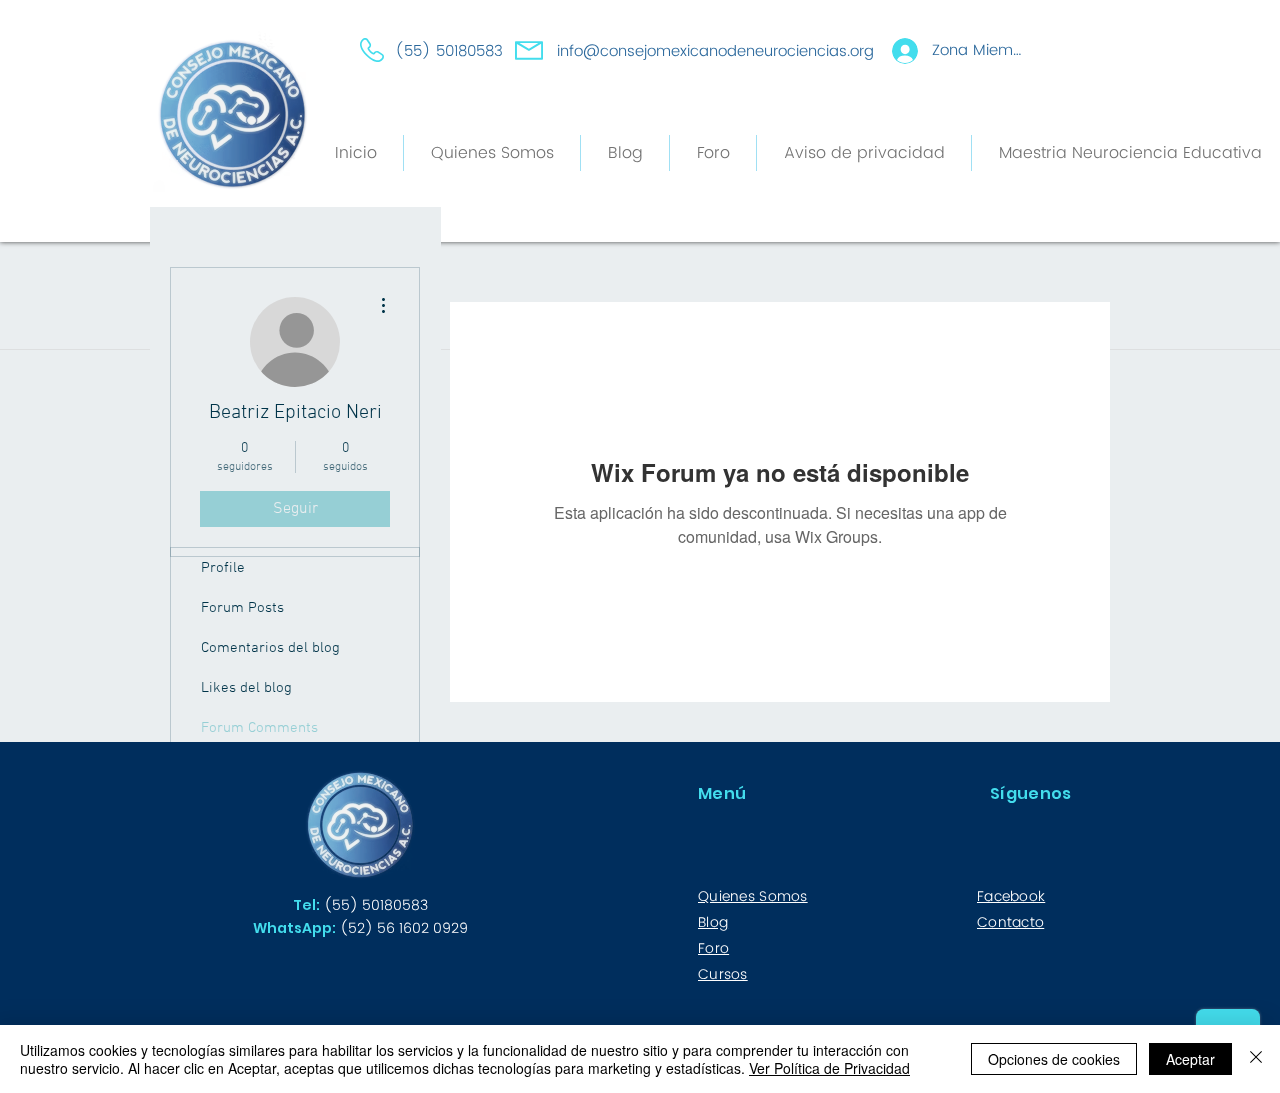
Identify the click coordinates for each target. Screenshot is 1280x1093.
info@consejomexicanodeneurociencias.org (715, 51)
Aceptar (1190, 1059)
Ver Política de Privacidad (829, 1068)
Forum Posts (242, 608)
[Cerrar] (1256, 1059)
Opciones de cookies (1054, 1059)
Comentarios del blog (270, 648)
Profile (223, 568)
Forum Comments (259, 728)
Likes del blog (246, 688)
